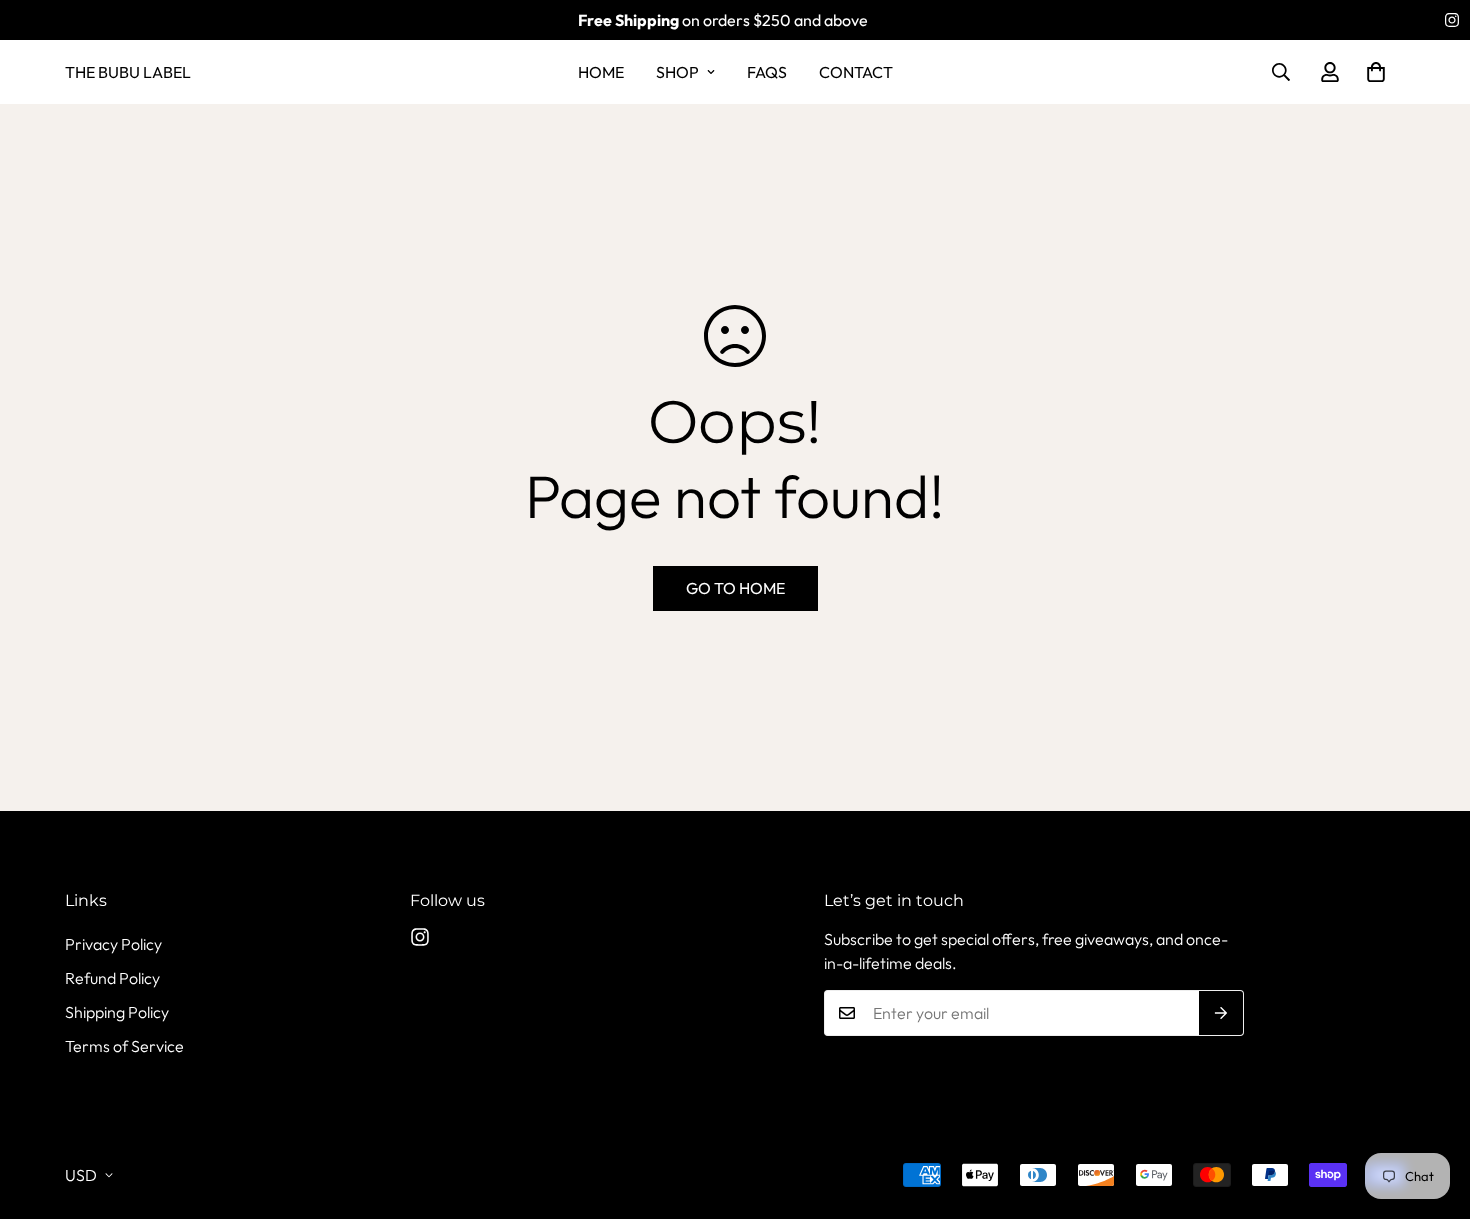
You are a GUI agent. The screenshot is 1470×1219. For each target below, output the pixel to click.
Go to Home (735, 588)
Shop (677, 72)
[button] (1376, 72)
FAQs (767, 72)
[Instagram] (1452, 20)
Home (601, 72)
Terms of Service (124, 1046)
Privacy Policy (113, 944)
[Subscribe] (1221, 1013)
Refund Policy (112, 978)
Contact (856, 72)
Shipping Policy (117, 1012)
